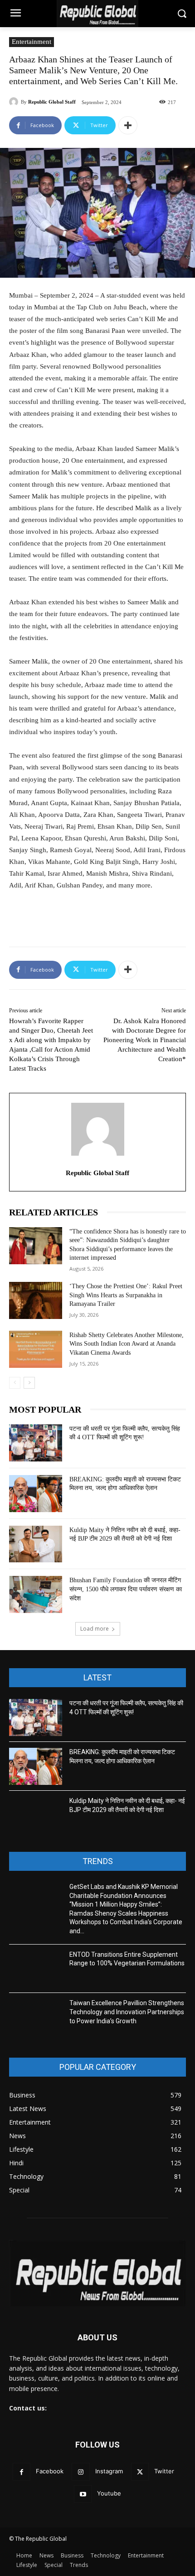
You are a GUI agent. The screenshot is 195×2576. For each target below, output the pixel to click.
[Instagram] (80, 2472)
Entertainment (32, 42)
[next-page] (29, 1383)
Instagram (109, 2471)
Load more (95, 1629)
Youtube (109, 2493)
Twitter (164, 2471)
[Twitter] (140, 2472)
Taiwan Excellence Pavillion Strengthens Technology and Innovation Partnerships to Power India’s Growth (127, 2012)
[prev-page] (15, 1383)
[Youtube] (83, 2494)
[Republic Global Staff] (15, 102)
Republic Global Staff (52, 102)
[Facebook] (22, 2472)
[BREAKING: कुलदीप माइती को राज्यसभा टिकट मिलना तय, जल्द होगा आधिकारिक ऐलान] (36, 1494)
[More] (128, 125)
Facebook (50, 2471)
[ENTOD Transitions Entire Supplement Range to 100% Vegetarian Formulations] (36, 1969)
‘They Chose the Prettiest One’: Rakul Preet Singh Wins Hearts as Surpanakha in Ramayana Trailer (126, 1295)
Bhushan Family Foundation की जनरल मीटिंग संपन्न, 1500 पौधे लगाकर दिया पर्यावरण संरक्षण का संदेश (126, 1589)
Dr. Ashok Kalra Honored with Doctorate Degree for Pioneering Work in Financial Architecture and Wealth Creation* (145, 1040)
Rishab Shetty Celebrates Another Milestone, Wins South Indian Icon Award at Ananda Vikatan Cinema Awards (127, 1344)
